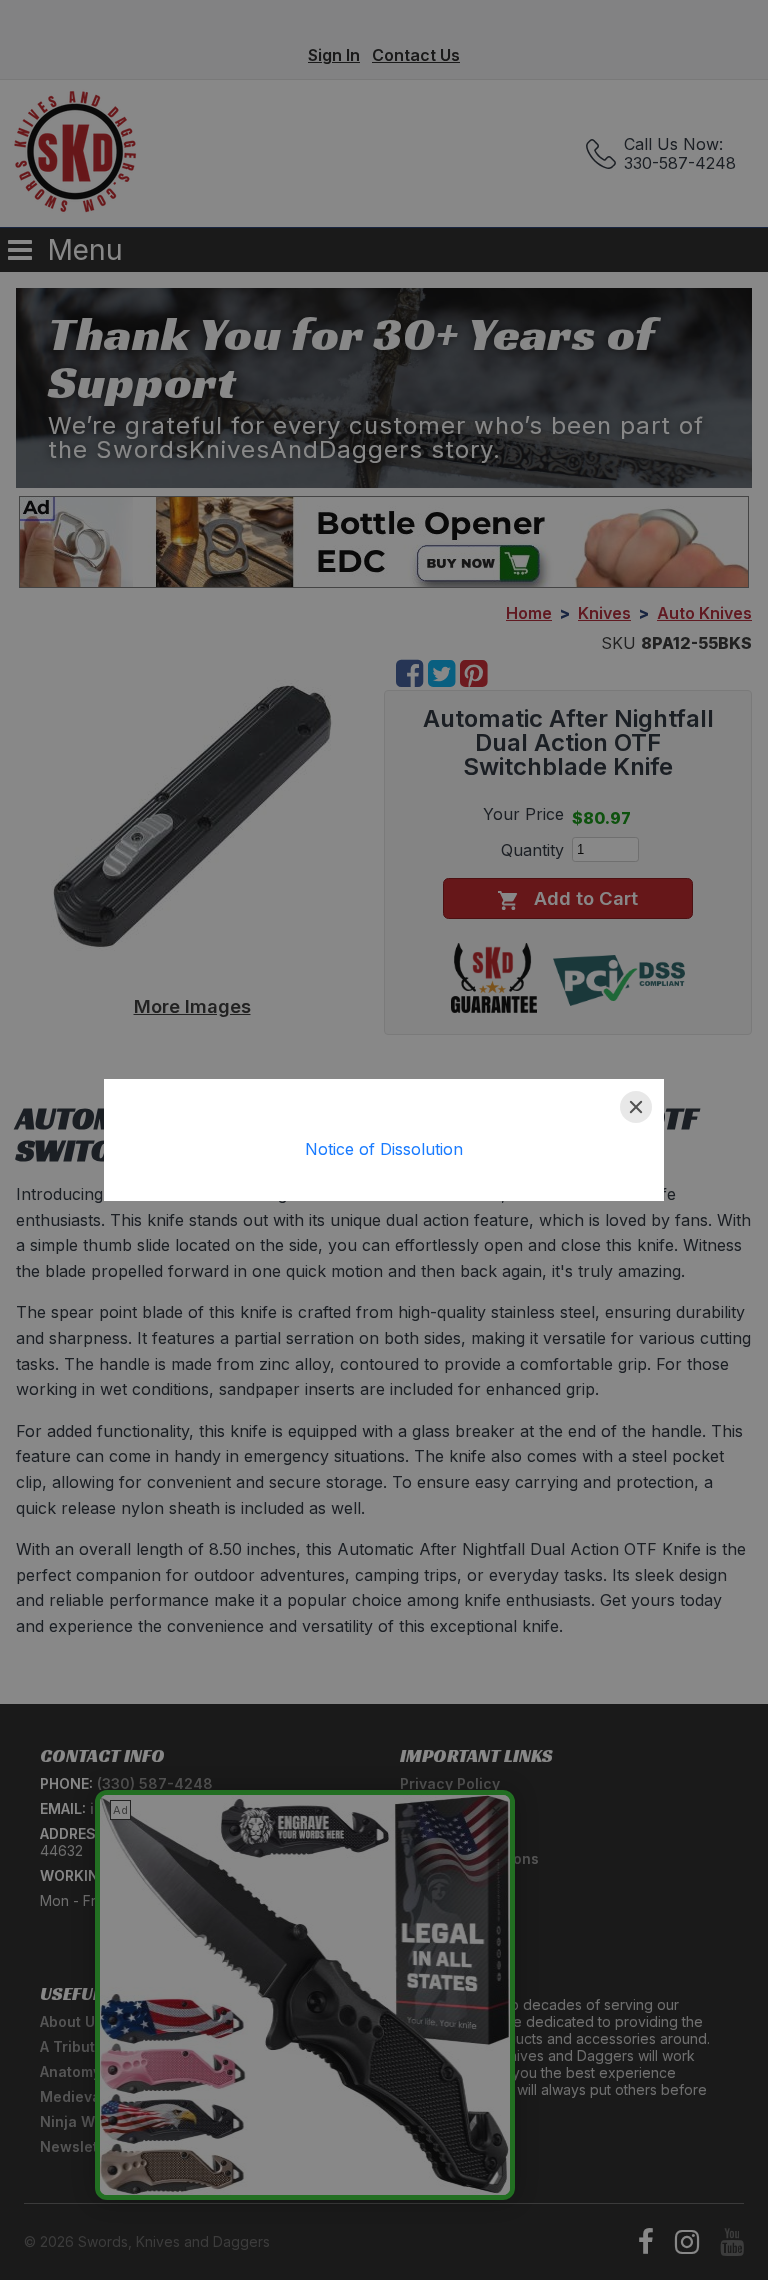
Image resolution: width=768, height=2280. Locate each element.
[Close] (636, 1107)
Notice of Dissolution (384, 1149)
